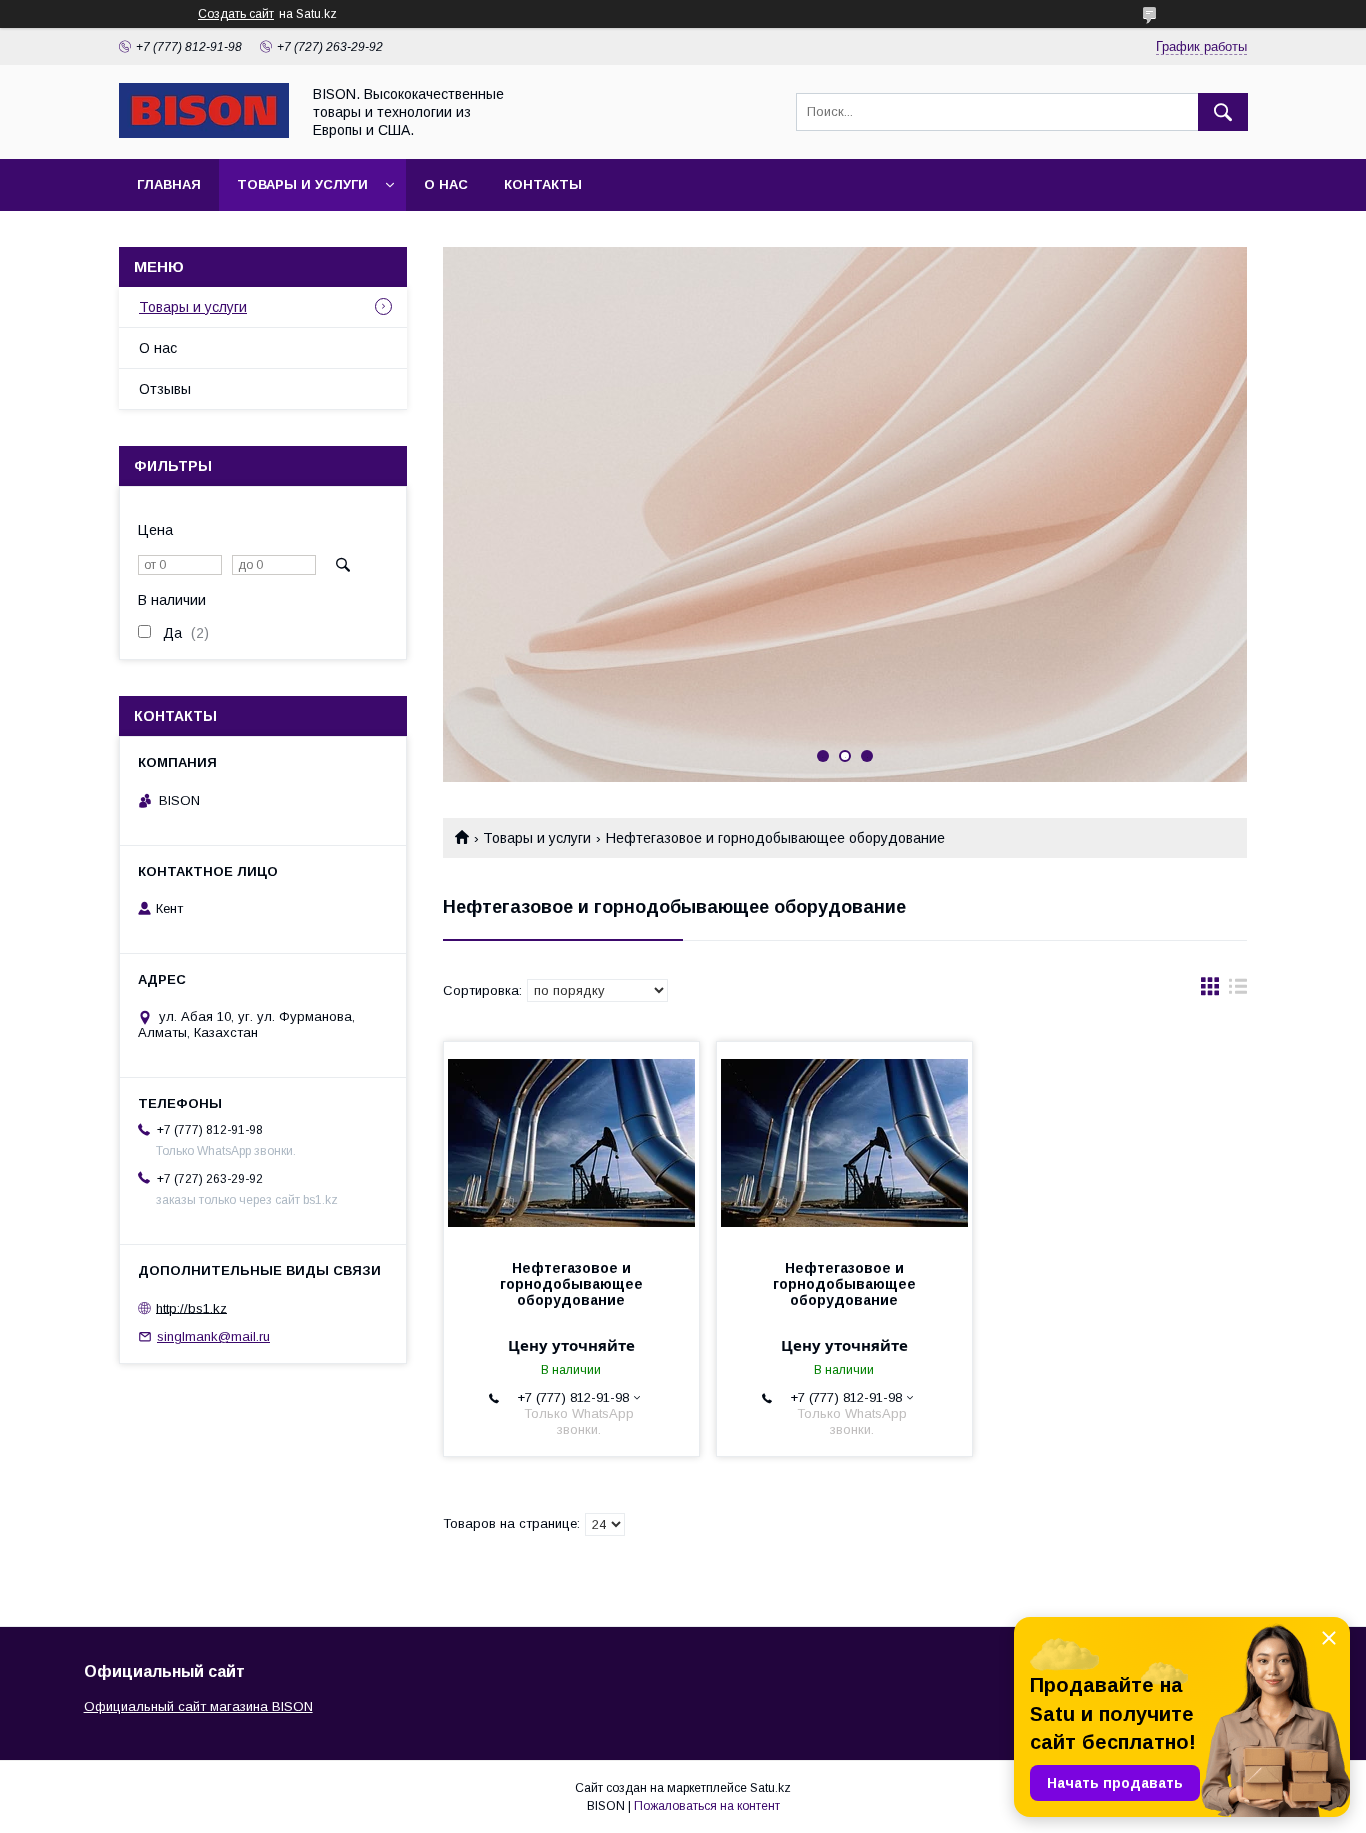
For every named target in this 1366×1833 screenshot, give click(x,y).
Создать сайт (236, 14)
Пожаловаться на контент (707, 1806)
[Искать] (1223, 112)
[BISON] (204, 133)
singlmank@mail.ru (213, 1336)
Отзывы (165, 389)
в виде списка (1238, 991)
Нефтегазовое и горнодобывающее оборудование (571, 1284)
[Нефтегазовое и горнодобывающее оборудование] (571, 1142)
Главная (169, 184)
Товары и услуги (302, 184)
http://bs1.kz (191, 1307)
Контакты (543, 184)
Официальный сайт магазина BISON (198, 1706)
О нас (446, 184)
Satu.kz (770, 1788)
